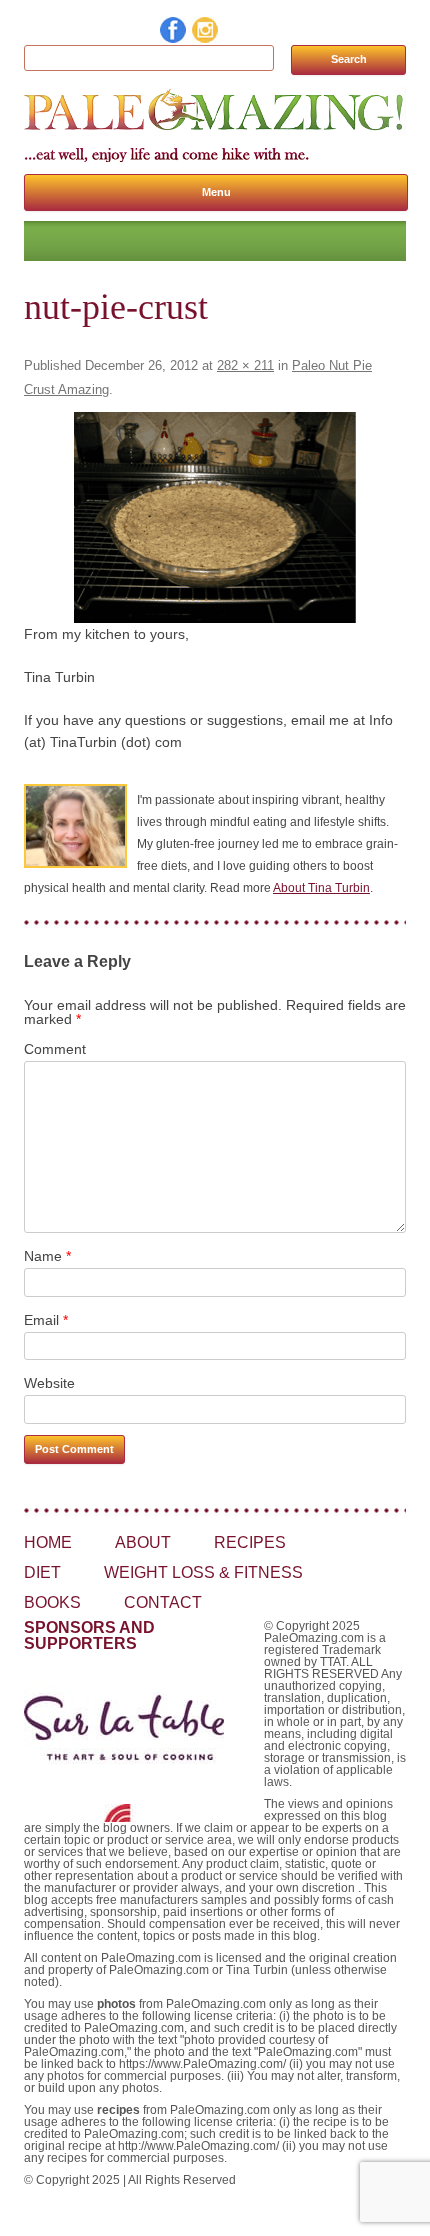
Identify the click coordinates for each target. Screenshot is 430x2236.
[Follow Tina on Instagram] (206, 38)
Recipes (250, 1542)
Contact (163, 1602)
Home (48, 1542)
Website (49, 1383)
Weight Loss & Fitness (203, 1572)
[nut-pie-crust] (215, 517)
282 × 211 (245, 365)
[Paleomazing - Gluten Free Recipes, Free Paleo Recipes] (215, 131)
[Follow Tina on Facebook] (174, 38)
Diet (42, 1572)
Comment (55, 1049)
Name (47, 1256)
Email (46, 1320)
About (143, 1542)
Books (52, 1602)
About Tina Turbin (321, 888)
